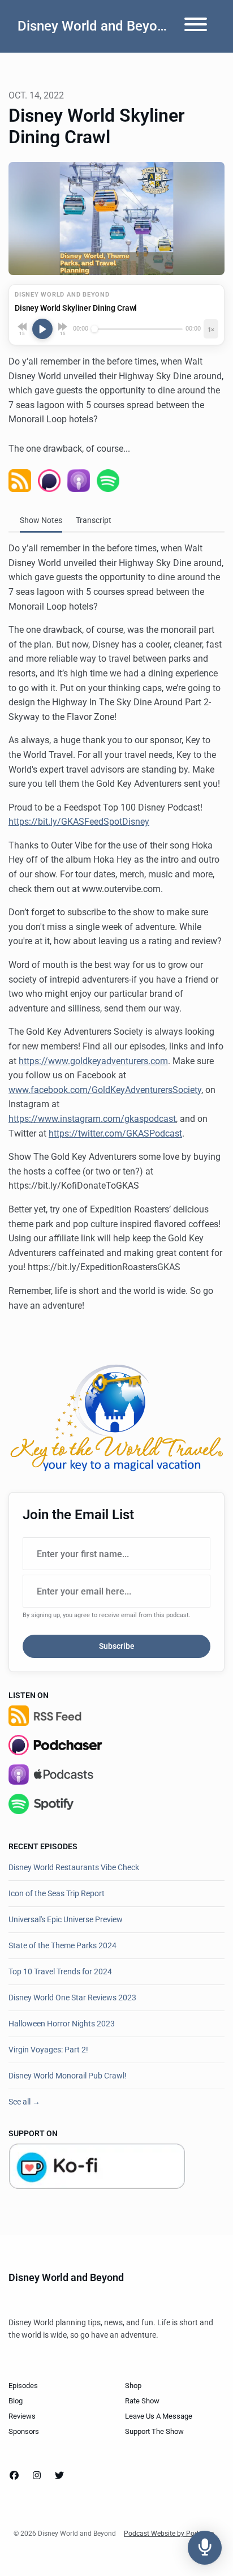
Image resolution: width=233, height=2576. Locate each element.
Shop (133, 2386)
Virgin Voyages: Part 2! (48, 2050)
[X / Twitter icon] (59, 2476)
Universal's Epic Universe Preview (66, 1919)
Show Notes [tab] (41, 520)
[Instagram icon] (37, 2476)
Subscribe (117, 1646)
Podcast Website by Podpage (169, 2534)
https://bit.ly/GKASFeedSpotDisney (79, 822)
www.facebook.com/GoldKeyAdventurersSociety (105, 1090)
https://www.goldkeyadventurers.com (93, 1061)
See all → (24, 2102)
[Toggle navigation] (196, 26)
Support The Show (154, 2431)
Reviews (22, 2416)
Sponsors (24, 2431)
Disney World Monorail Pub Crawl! (68, 2076)
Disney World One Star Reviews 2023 (72, 1998)
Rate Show (142, 2401)
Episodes (23, 2386)
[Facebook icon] (14, 2476)
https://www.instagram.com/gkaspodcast (92, 1119)
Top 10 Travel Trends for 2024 (60, 1971)
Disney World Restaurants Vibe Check (74, 1867)
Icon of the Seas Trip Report (57, 1893)
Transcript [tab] (94, 520)
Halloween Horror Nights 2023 (62, 2024)
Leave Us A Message (159, 2416)
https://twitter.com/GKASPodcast (115, 1133)
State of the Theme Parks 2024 (62, 1945)
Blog (16, 2401)
